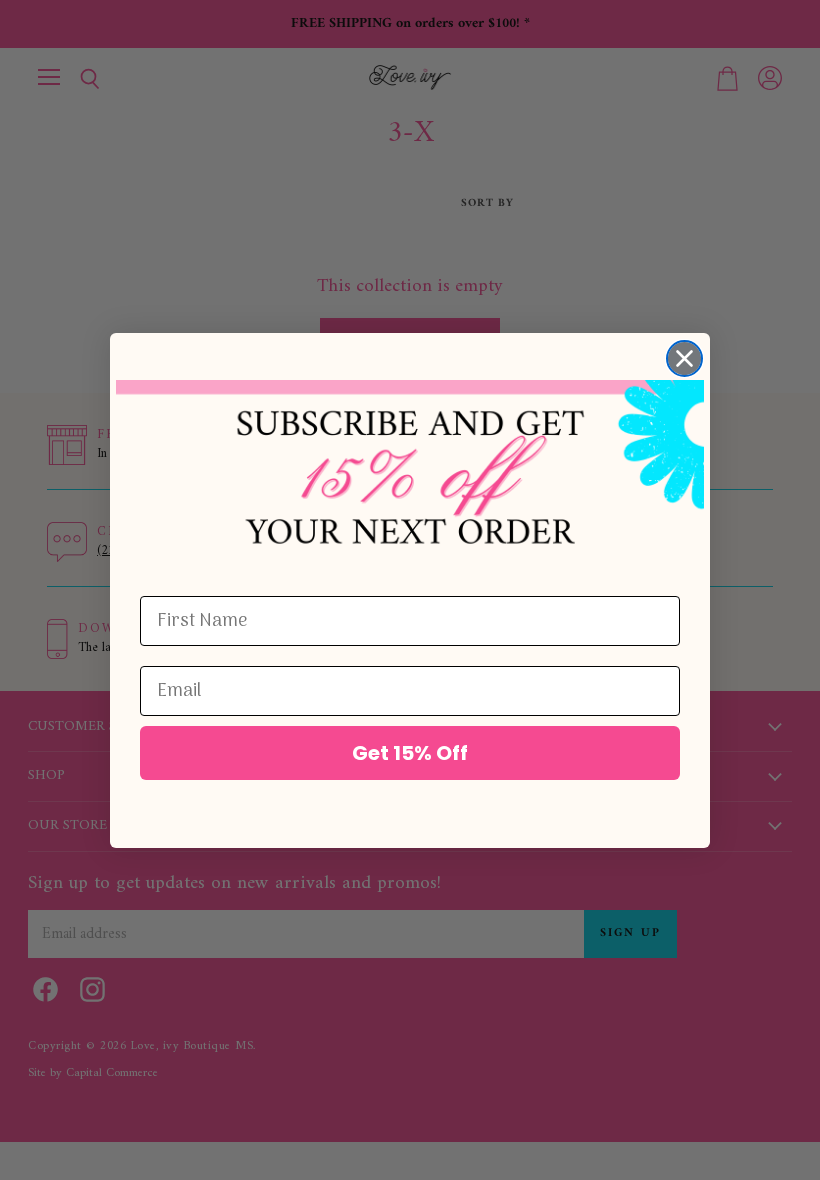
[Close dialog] (684, 358)
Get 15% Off (410, 753)
